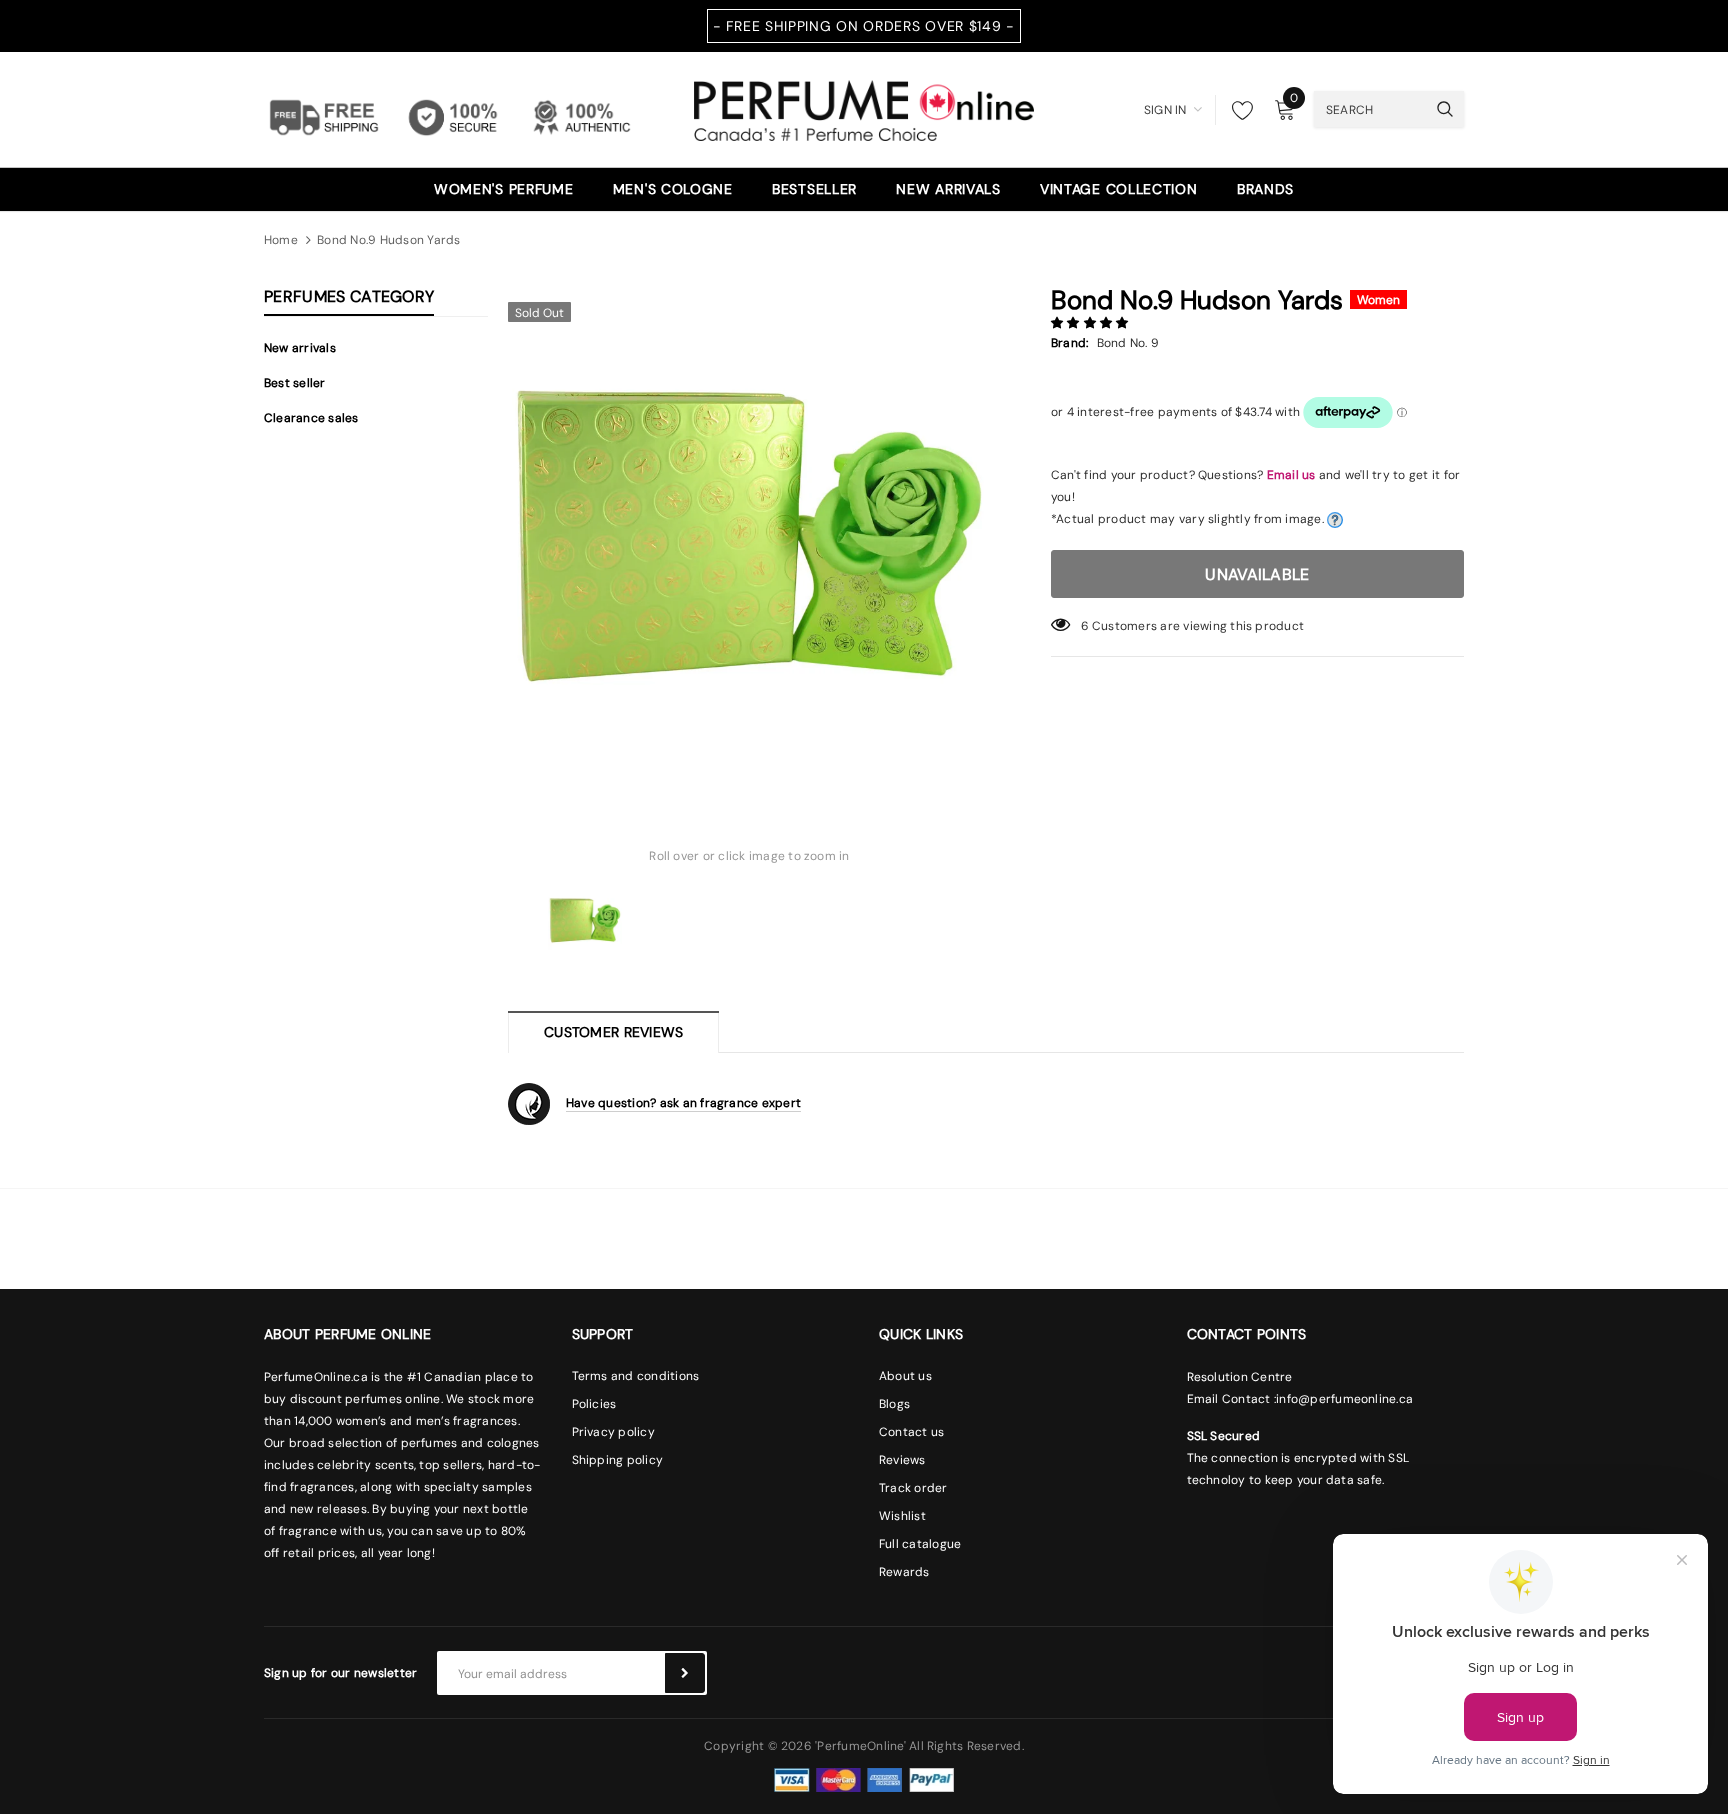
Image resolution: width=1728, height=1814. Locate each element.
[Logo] (864, 108)
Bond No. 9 (1128, 343)
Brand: (1069, 343)
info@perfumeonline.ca (1344, 1399)
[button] (1091, 323)
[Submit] (685, 1673)
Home (281, 240)
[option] (749, 533)
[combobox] (1370, 109)
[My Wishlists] (1237, 110)
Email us (1291, 475)
